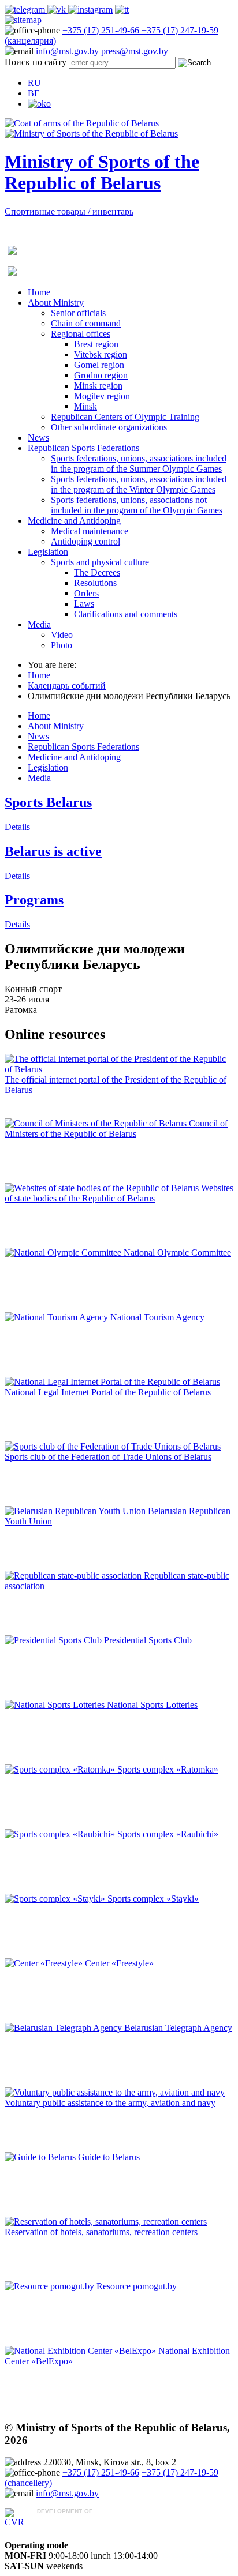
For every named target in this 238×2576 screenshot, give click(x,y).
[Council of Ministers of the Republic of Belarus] (97, 1123)
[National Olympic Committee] (64, 1253)
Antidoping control (85, 541)
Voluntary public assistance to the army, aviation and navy (110, 2103)
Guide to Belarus (109, 2157)
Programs (34, 900)
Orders (86, 593)
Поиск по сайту (36, 62)
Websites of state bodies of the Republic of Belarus (119, 1193)
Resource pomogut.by (137, 2286)
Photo (62, 645)
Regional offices (81, 334)
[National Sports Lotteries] (56, 1705)
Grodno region (101, 375)
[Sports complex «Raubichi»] (61, 1834)
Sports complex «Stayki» (153, 1899)
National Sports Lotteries (152, 1705)
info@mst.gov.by (67, 51)
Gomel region (99, 365)
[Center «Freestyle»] (45, 1963)
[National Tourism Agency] (57, 1317)
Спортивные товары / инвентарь (69, 211)
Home (39, 292)
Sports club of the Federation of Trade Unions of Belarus (108, 1457)
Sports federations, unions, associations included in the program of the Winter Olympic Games (139, 484)
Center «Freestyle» (119, 1963)
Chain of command (86, 323)
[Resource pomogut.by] (51, 2286)
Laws (84, 604)
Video (62, 635)
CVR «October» (67, 2522)
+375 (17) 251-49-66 (102, 30)
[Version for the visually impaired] (39, 104)
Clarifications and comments (126, 614)
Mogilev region (102, 396)
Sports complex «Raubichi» (168, 1834)
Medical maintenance (90, 531)
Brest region (96, 344)
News (38, 438)
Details (17, 827)
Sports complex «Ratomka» (168, 1769)
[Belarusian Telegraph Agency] (64, 2028)
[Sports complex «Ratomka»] (61, 1769)
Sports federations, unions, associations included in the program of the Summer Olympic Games (139, 463)
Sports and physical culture (100, 562)
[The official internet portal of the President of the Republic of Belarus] (119, 1069)
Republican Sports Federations (83, 448)
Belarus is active (53, 851)
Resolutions (95, 583)
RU (34, 83)
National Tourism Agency (157, 1317)
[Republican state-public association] (74, 1576)
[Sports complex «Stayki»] (56, 1899)
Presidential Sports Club (148, 1640)
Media (39, 624)
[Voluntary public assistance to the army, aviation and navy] (115, 2092)
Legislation (48, 552)
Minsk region (98, 386)
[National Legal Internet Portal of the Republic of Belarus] (112, 1382)
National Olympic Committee (177, 1253)
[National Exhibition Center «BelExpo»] (81, 2351)
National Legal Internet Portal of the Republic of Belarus (108, 1392)
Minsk (85, 406)
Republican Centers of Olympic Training (125, 417)
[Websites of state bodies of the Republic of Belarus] (103, 1188)
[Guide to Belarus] (41, 2157)
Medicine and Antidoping (74, 521)
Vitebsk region (101, 354)
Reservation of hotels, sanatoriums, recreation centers (101, 2232)
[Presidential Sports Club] (54, 1640)
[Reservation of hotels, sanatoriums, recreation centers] (106, 2222)
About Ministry (56, 303)
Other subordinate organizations (109, 427)
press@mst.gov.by (135, 51)
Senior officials (78, 313)
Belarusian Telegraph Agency (178, 2028)
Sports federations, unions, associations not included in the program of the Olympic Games (137, 505)
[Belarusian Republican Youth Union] (76, 1511)
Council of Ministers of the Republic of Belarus (116, 1129)
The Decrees (97, 572)
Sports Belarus (48, 802)
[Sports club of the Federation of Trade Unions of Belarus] (113, 1446)
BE (34, 93)
